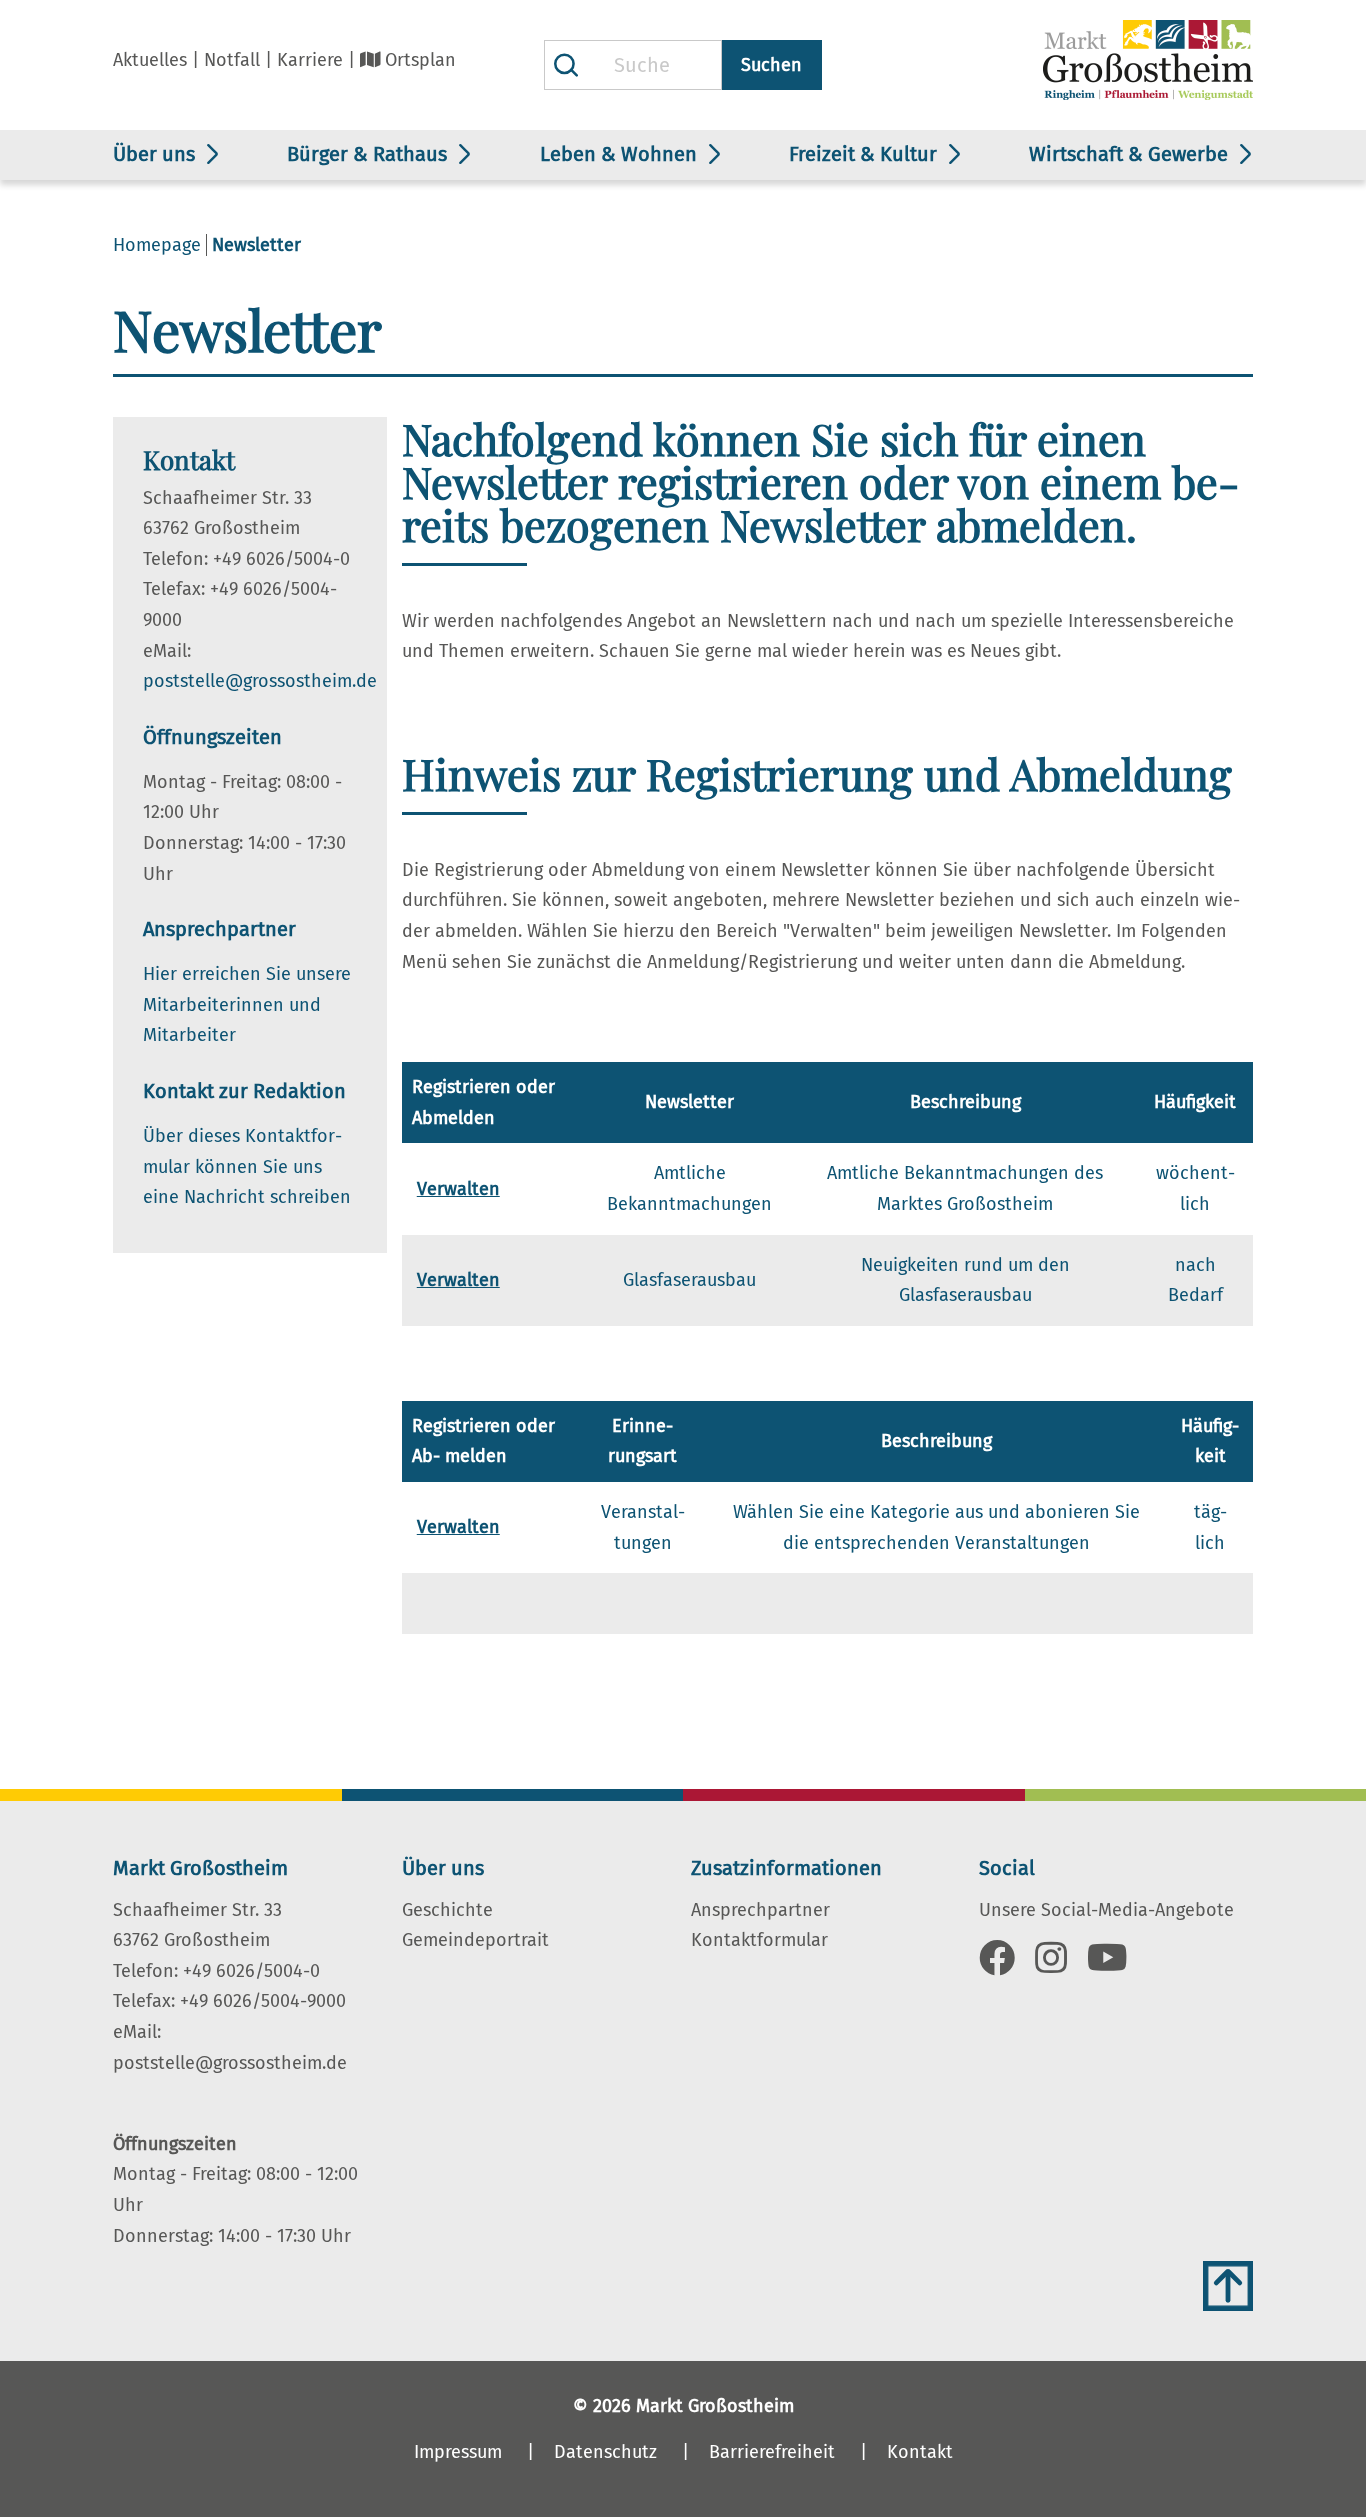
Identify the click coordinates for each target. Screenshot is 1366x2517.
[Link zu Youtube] (1107, 1965)
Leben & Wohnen (618, 154)
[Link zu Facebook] (997, 1965)
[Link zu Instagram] (1051, 1965)
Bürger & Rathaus (367, 154)
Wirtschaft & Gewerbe (1128, 154)
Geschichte (447, 1910)
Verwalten (458, 1189)
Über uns (154, 154)
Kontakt (920, 2452)
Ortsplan (420, 60)
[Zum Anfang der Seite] (1228, 2286)
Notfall (232, 60)
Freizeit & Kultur (863, 154)
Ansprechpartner (760, 1910)
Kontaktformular (759, 1940)
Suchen (771, 65)
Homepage (157, 245)
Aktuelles (150, 60)
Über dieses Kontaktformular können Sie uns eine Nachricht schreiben (247, 1166)
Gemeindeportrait (475, 1940)
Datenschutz (605, 2452)
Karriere (310, 60)
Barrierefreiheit (772, 2452)
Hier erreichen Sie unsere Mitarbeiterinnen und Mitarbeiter (247, 1004)
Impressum (458, 2452)
